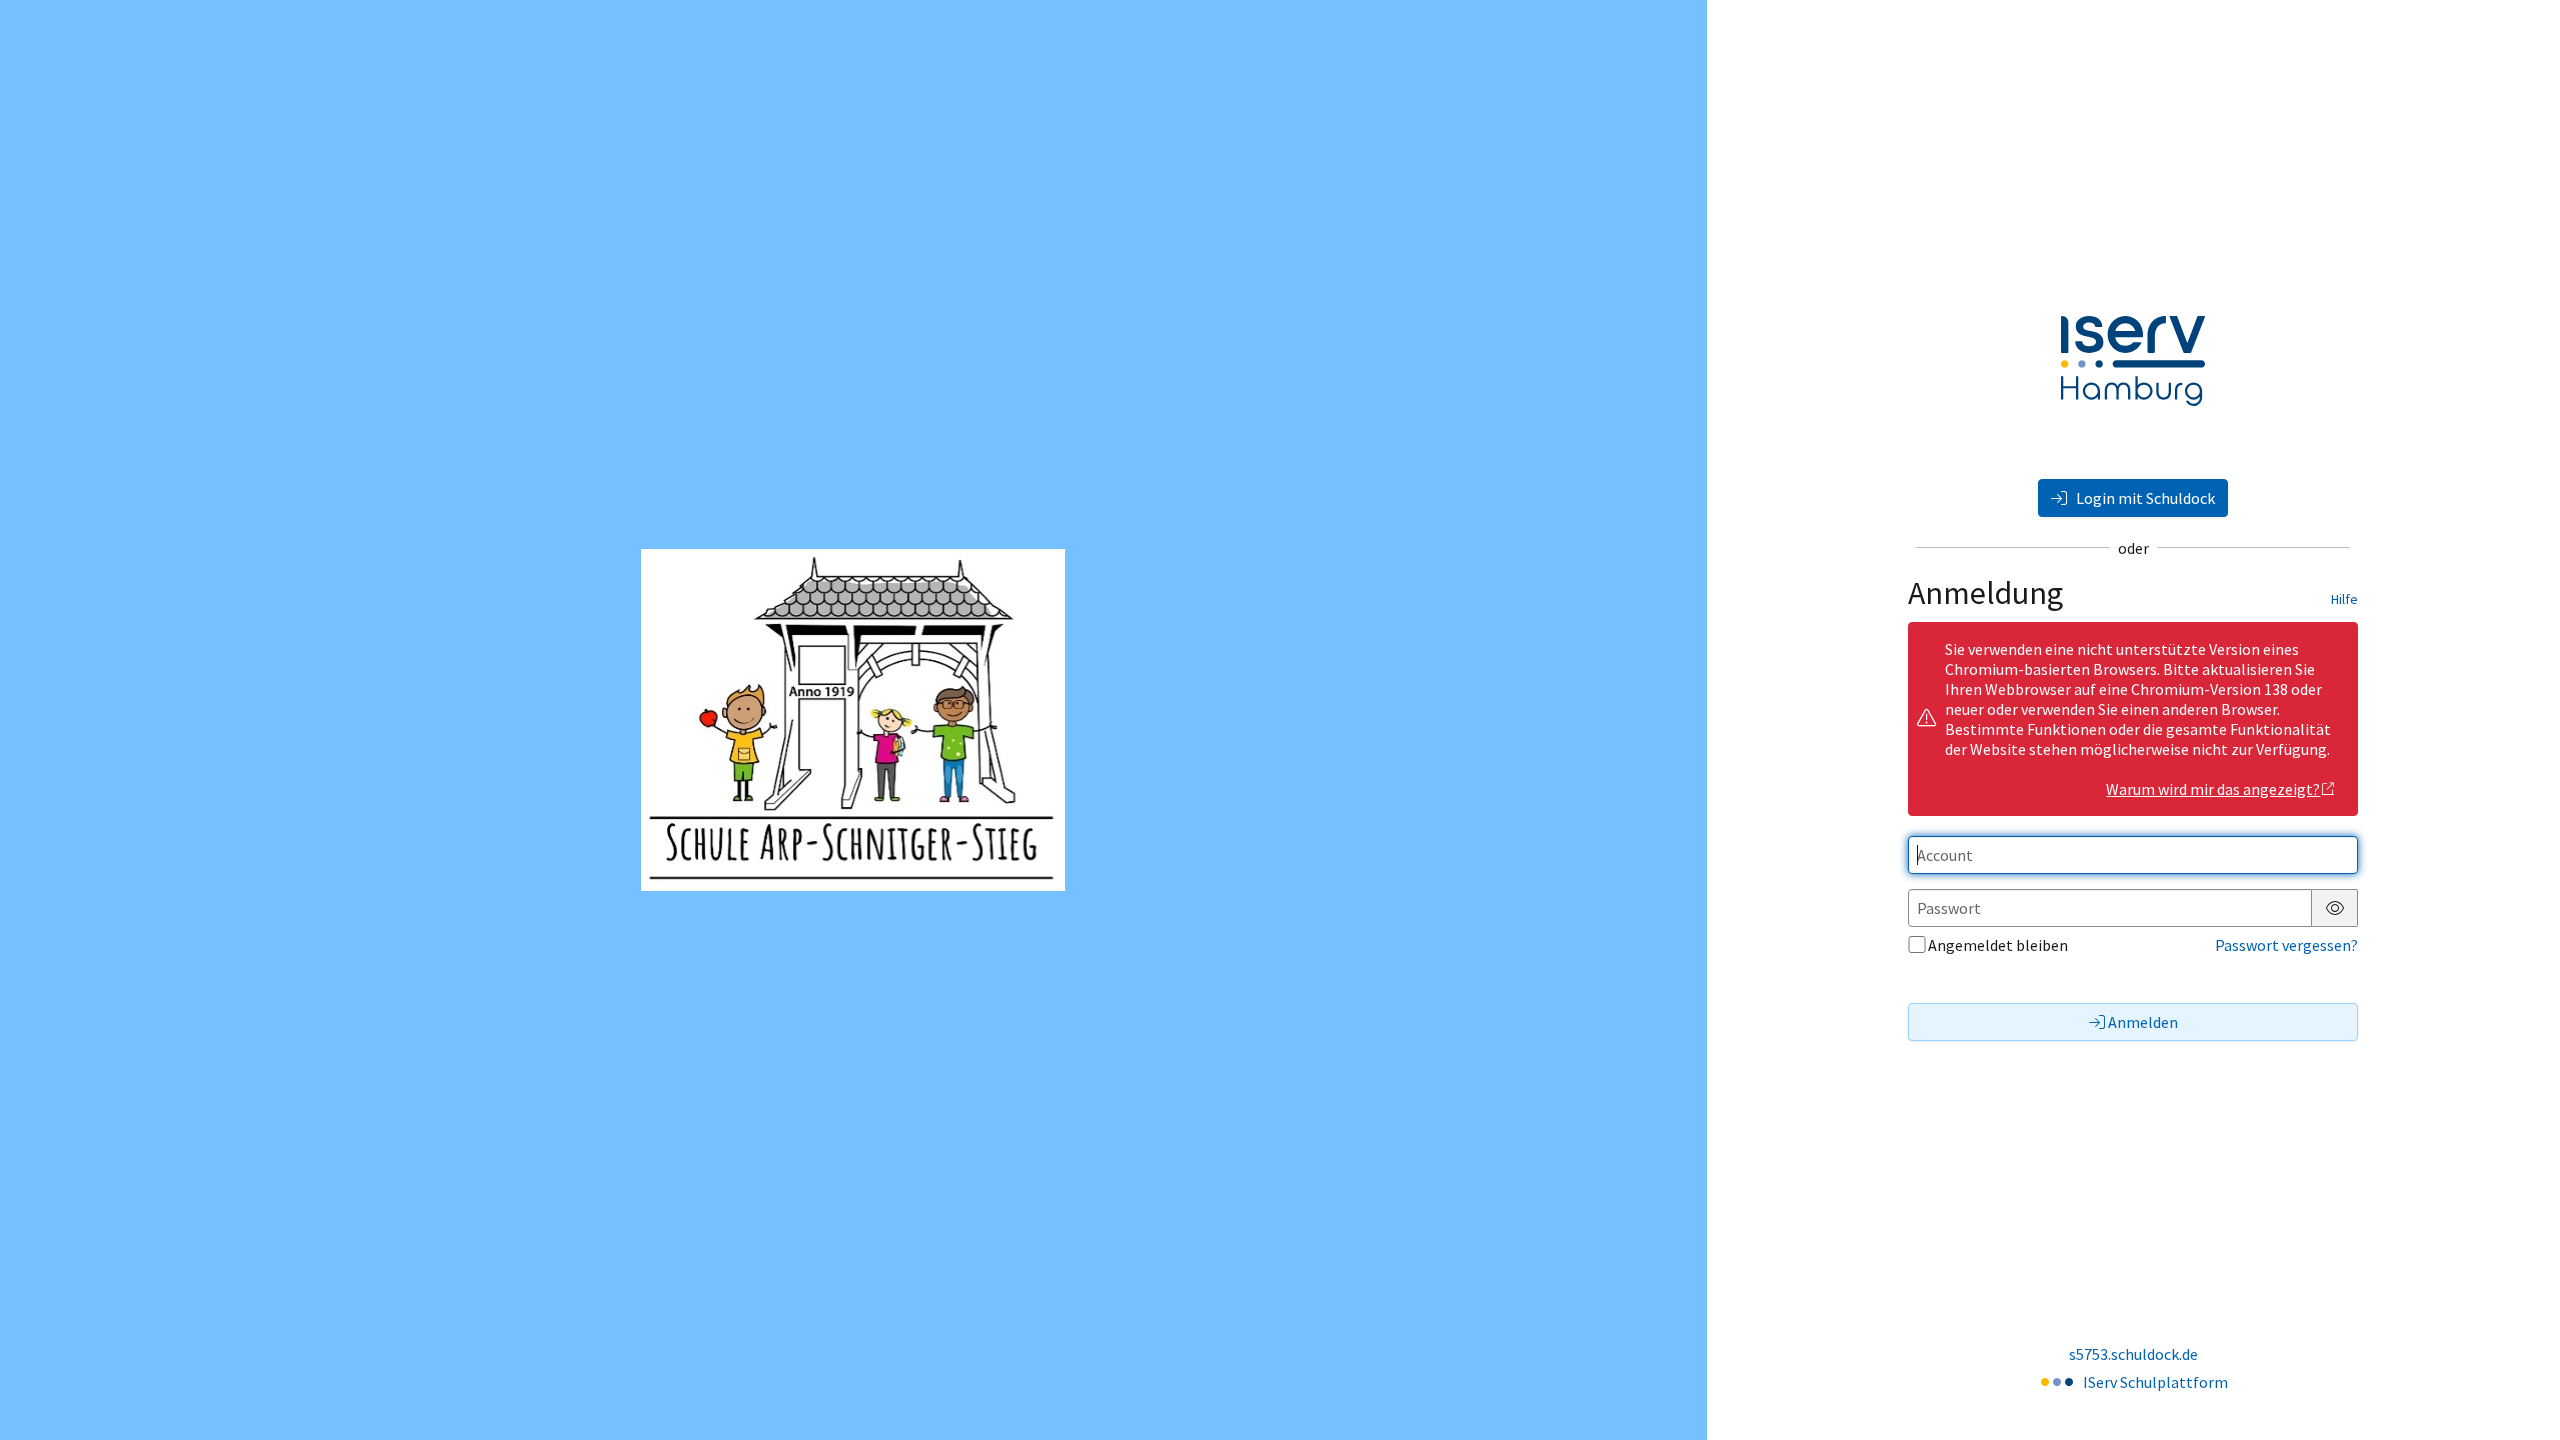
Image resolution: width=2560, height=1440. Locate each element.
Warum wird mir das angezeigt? (2213, 789)
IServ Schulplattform (2155, 1382)
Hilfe (2344, 599)
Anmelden (2143, 1022)
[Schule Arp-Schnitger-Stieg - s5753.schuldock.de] (853, 720)
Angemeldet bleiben (1998, 945)
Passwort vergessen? (2286, 945)
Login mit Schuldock (2144, 498)
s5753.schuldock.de (2133, 1354)
